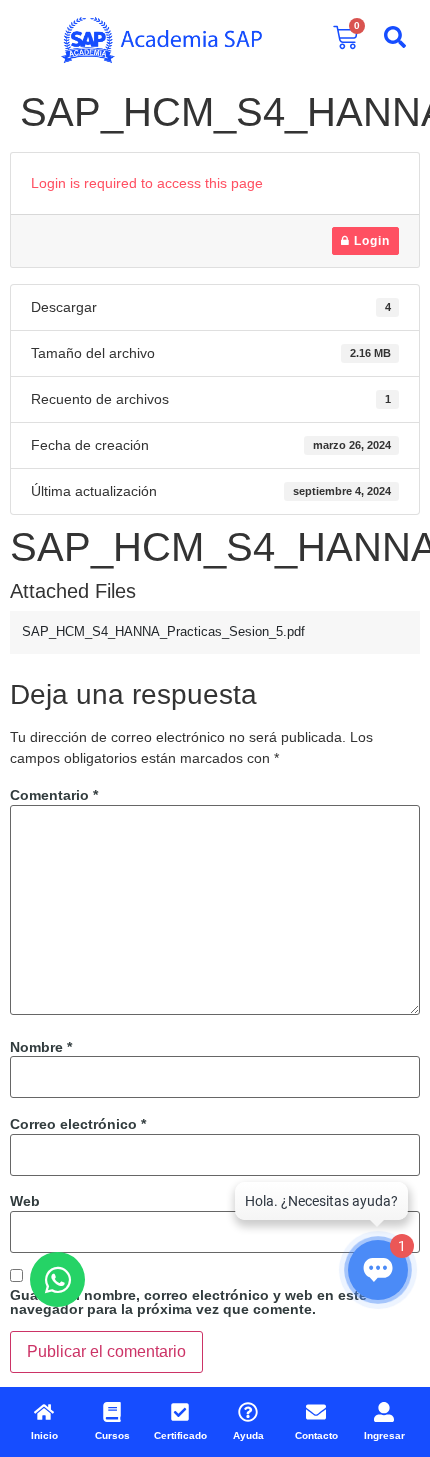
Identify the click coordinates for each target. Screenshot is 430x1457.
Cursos (112, 1435)
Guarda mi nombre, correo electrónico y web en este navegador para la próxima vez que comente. (188, 1302)
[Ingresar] (384, 1412)
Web (25, 1201)
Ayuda (248, 1435)
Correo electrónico (78, 1124)
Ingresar (384, 1435)
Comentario (54, 795)
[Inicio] (44, 1412)
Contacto (316, 1435)
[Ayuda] (248, 1412)
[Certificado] (180, 1412)
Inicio (44, 1435)
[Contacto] (316, 1412)
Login (370, 241)
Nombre (41, 1047)
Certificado (180, 1435)
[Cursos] (112, 1412)
